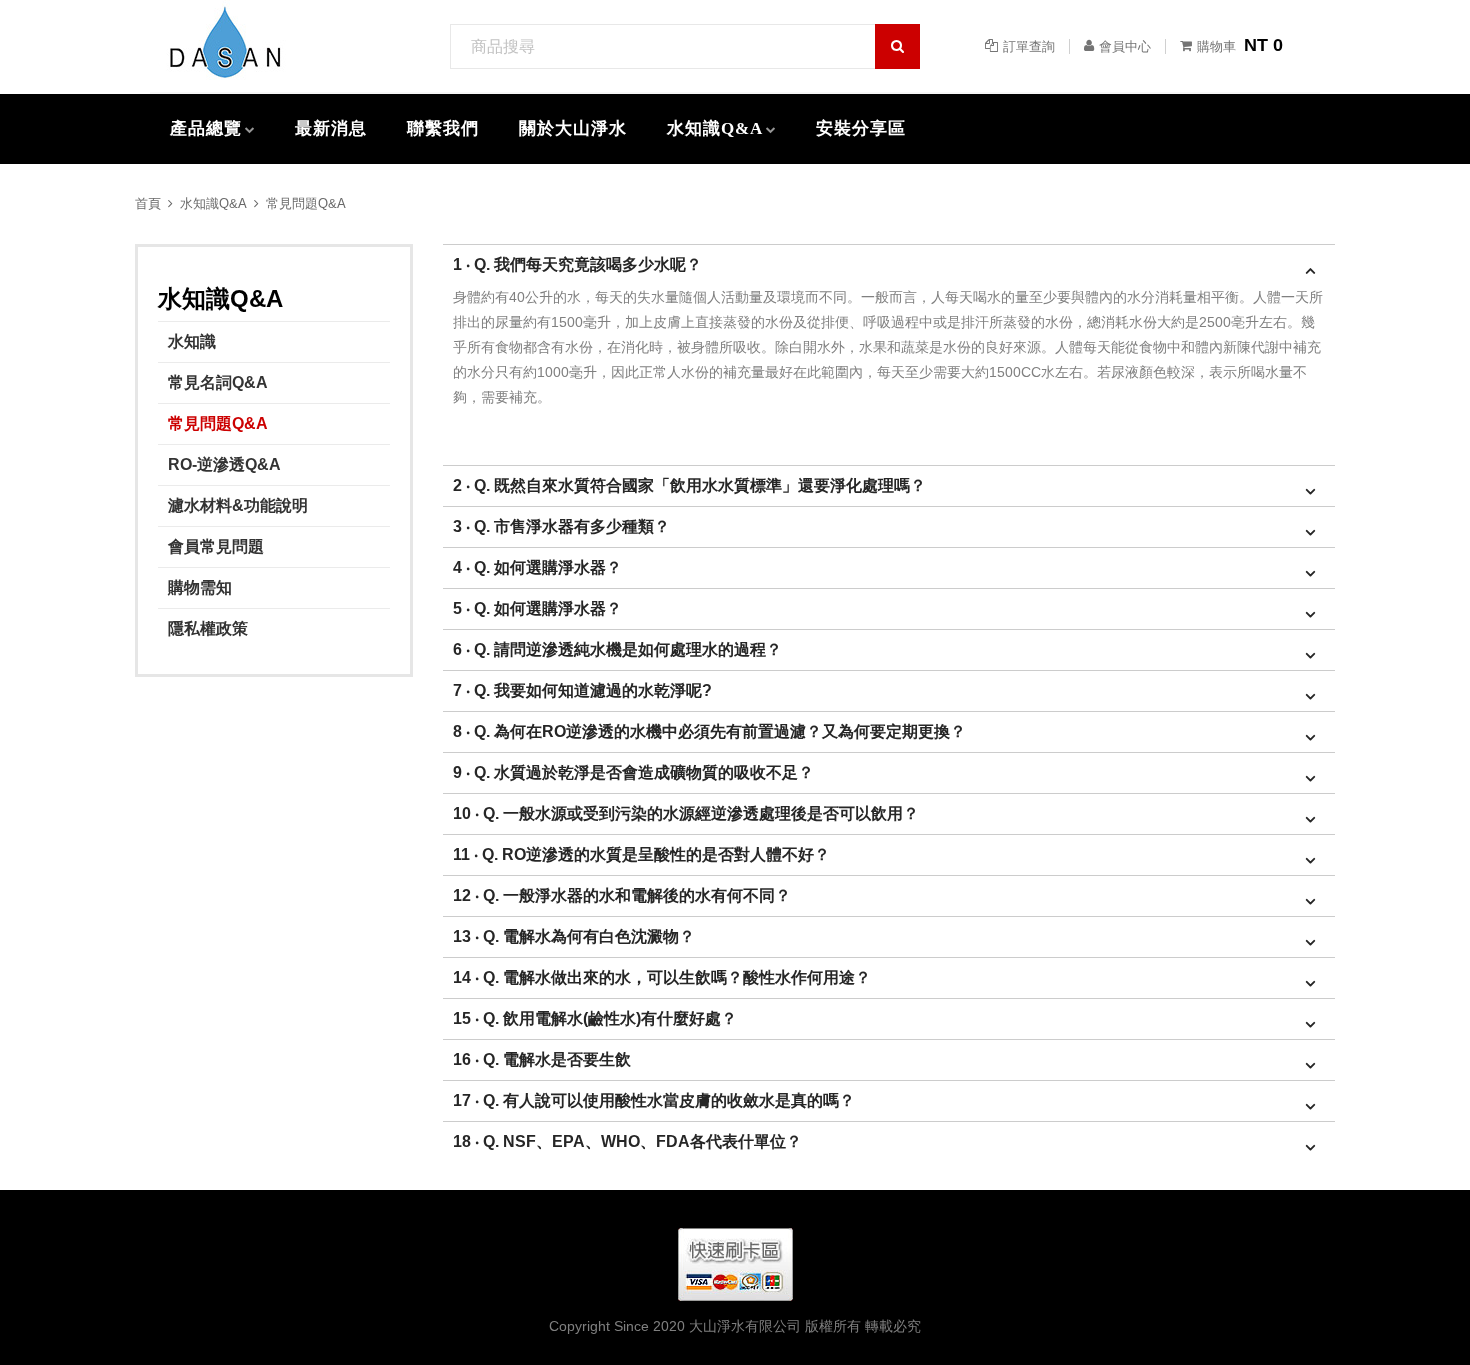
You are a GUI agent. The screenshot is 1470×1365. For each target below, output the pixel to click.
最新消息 (331, 128)
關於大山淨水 (573, 128)
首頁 (148, 203)
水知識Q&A (715, 128)
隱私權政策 (208, 628)
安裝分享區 (861, 128)
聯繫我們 (443, 128)
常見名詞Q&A (218, 382)
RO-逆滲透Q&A (224, 464)
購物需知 (200, 587)
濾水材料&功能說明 (238, 505)
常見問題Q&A (306, 203)
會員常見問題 (216, 546)
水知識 (192, 341)
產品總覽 (206, 128)
